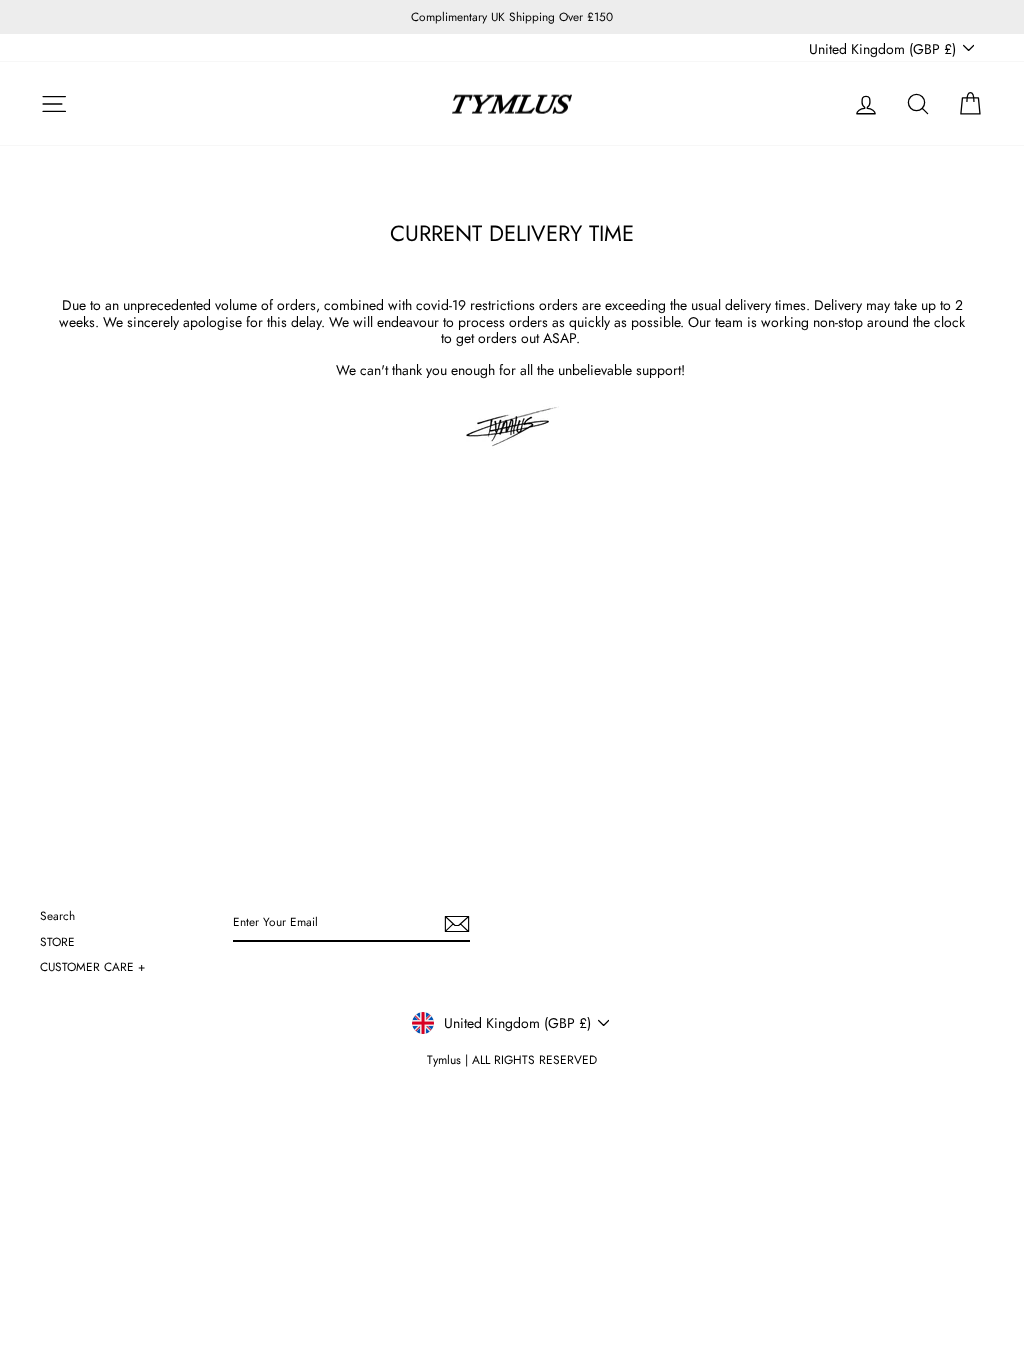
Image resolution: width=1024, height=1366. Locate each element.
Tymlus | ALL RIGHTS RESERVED (512, 1060)
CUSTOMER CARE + (92, 966)
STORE (57, 941)
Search (57, 915)
